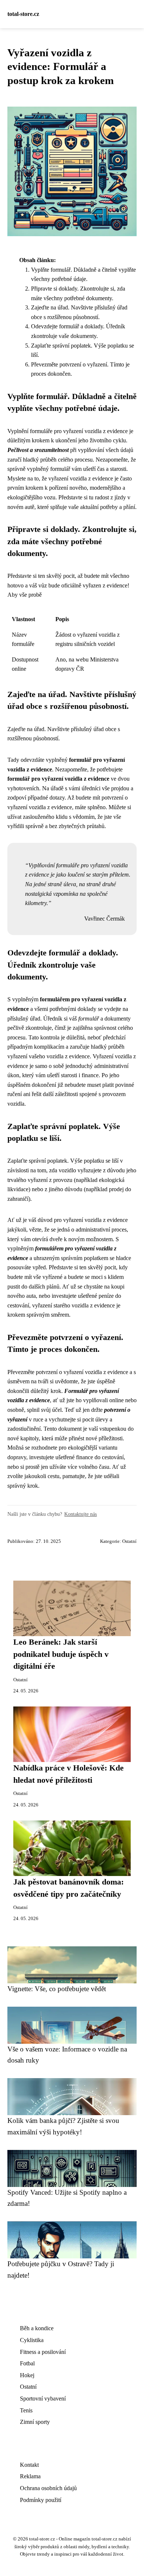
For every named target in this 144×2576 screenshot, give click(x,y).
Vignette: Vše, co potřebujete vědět (57, 1989)
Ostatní (129, 1541)
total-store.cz (23, 14)
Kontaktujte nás (80, 1514)
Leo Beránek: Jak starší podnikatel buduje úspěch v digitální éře (61, 1654)
